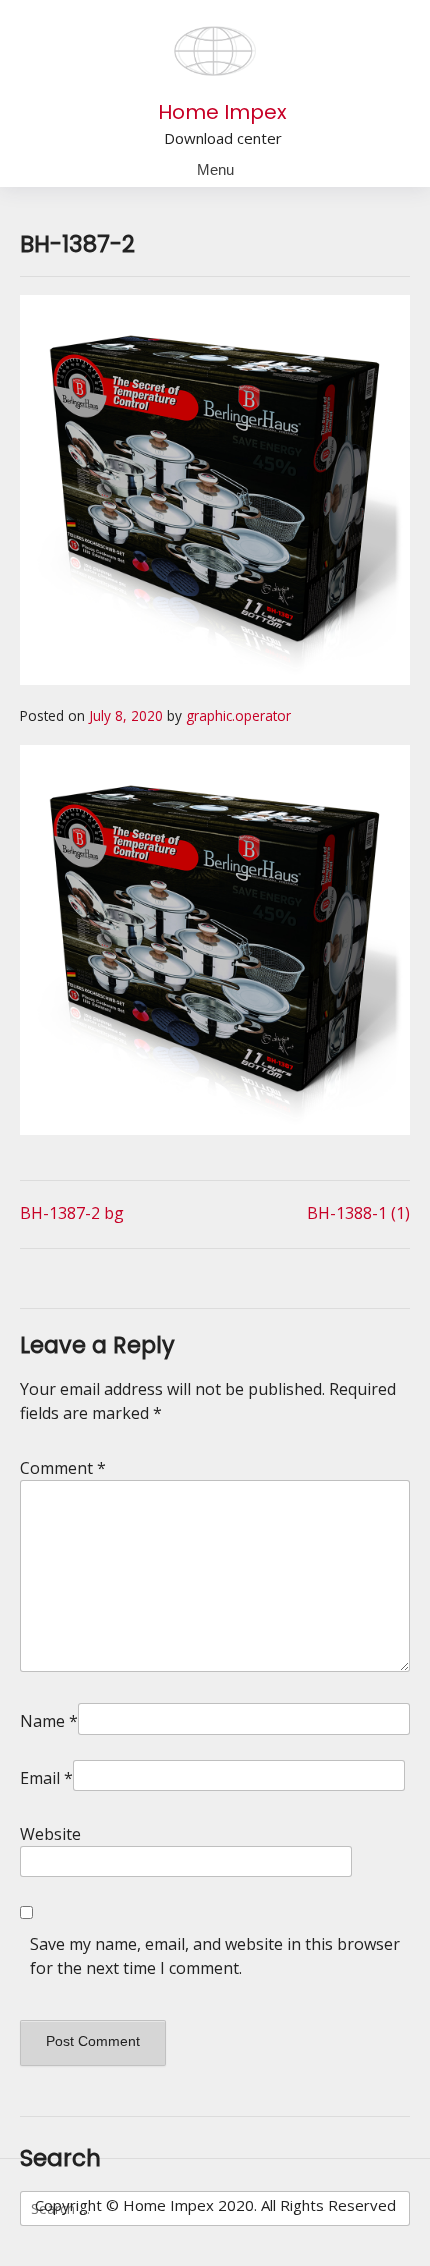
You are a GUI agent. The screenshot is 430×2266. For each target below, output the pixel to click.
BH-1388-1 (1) (358, 1213)
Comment (63, 1468)
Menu (215, 169)
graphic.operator (238, 715)
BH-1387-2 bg (72, 1213)
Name (49, 1721)
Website (50, 1834)
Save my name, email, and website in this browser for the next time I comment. (215, 1956)
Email (46, 1778)
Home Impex (222, 112)
